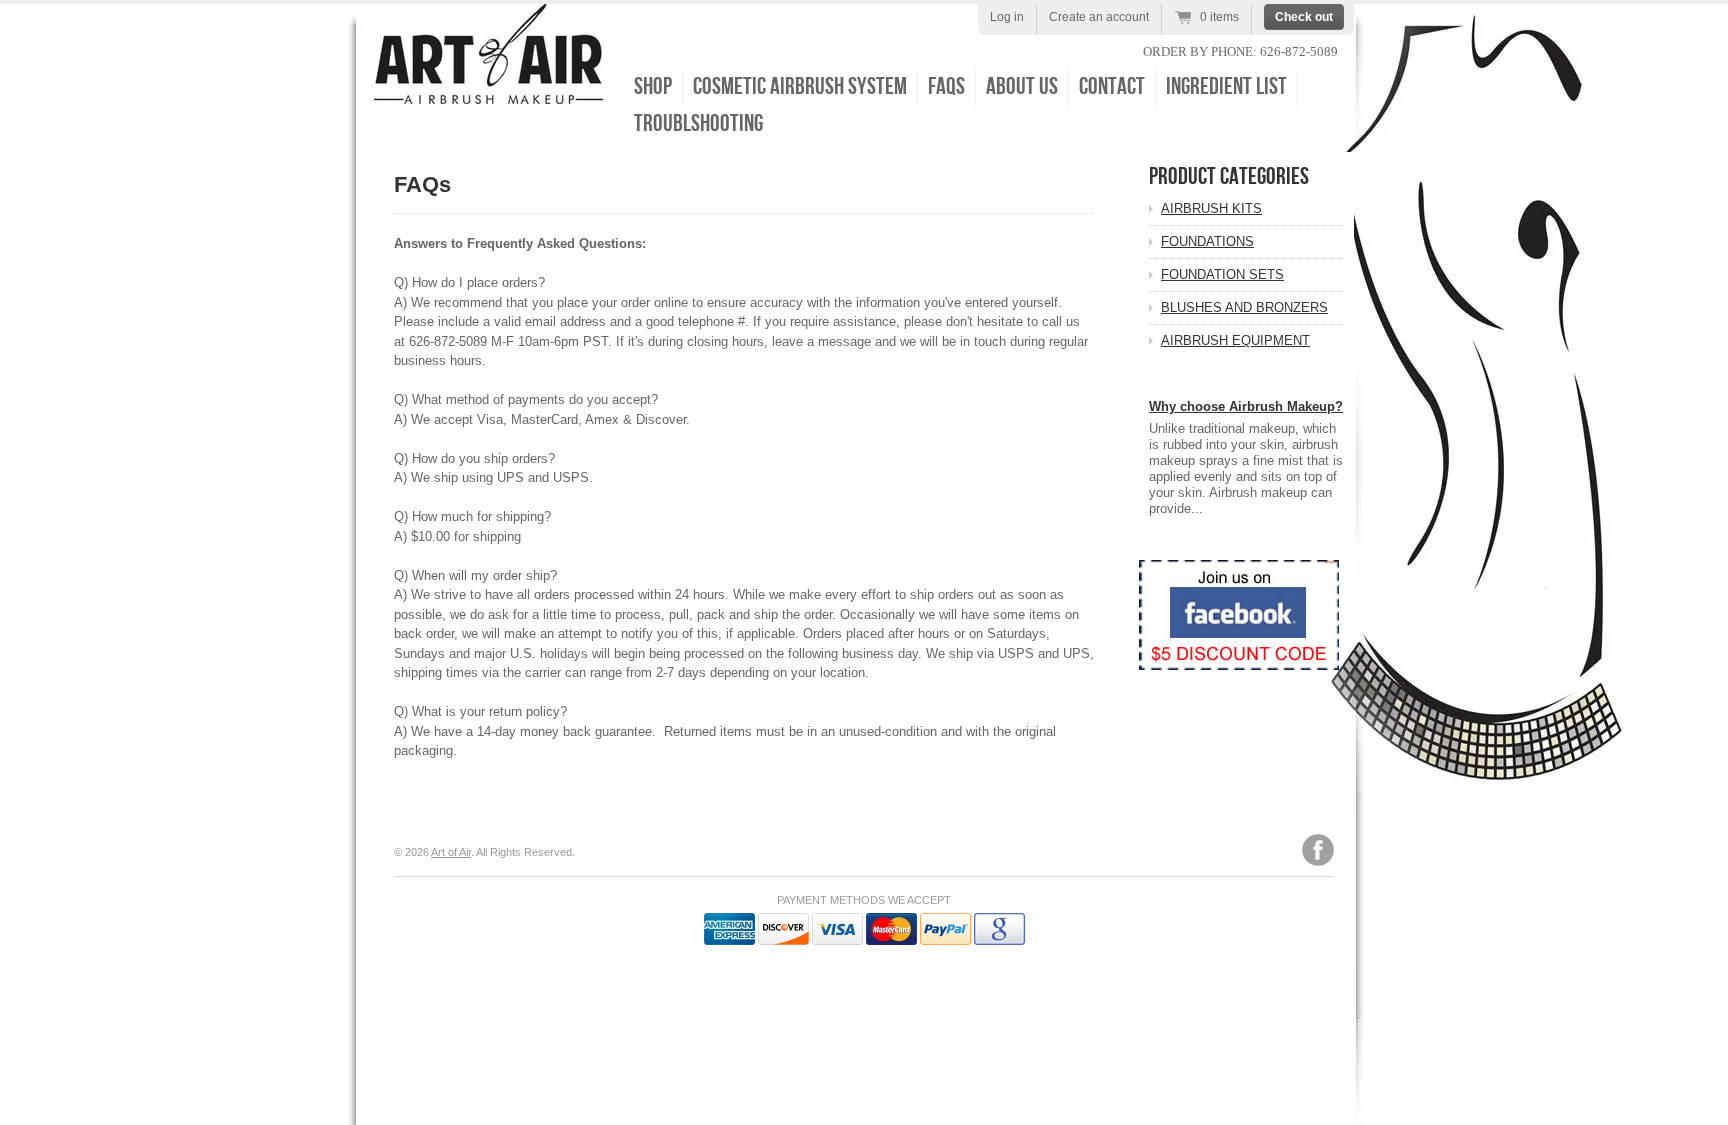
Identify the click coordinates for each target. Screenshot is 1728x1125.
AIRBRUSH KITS (1211, 208)
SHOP (653, 86)
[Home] (488, 89)
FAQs (946, 86)
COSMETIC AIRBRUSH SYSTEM (800, 86)
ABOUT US (1022, 86)
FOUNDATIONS (1207, 241)
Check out (1304, 17)
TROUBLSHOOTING (698, 123)
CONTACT (1112, 86)
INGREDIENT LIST (1226, 86)
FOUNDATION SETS (1222, 274)
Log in (1007, 17)
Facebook (1318, 850)
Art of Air (451, 852)
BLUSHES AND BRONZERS (1244, 307)
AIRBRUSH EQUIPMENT (1235, 340)
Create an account (1099, 17)
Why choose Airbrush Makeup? (1246, 406)
